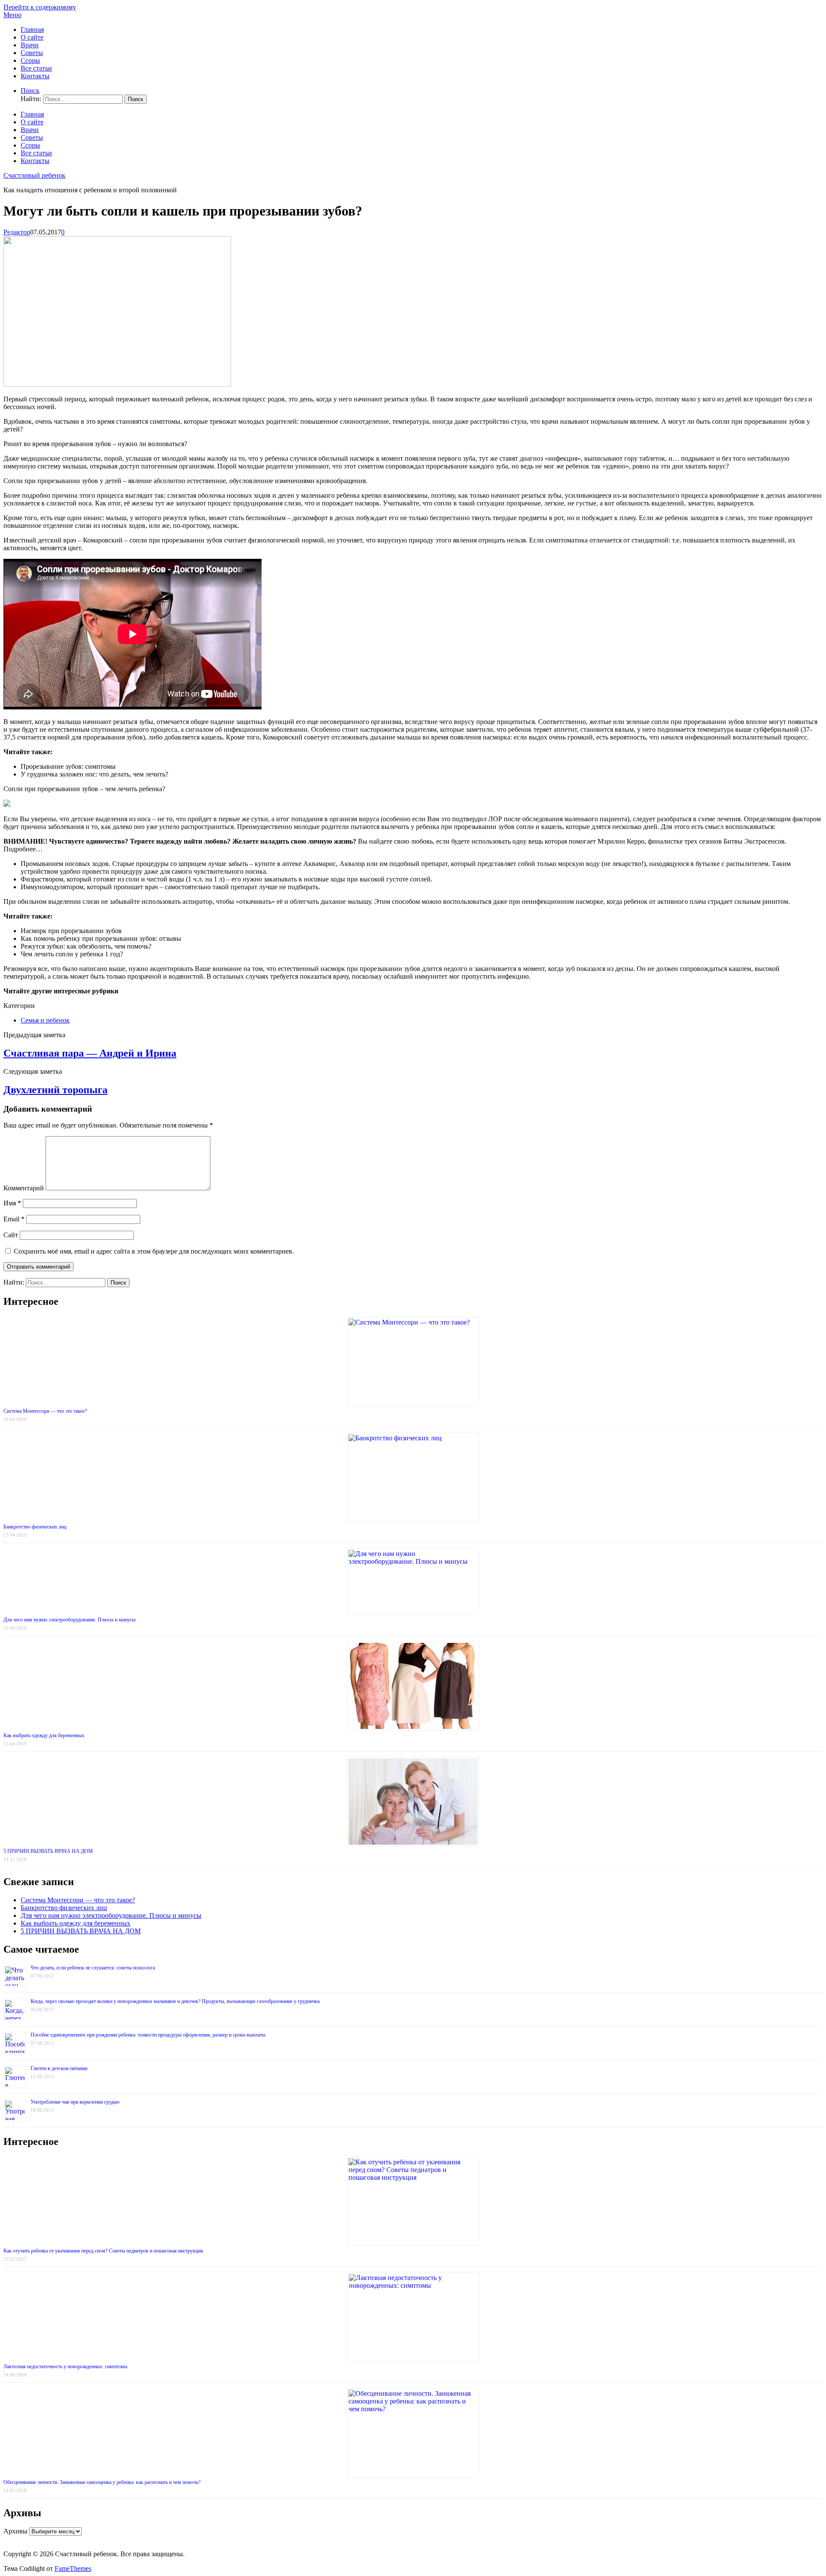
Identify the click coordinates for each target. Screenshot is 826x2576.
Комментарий (24, 1188)
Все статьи (36, 68)
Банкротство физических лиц (35, 1527)
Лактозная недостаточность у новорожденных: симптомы (65, 2366)
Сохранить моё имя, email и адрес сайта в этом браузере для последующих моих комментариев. (154, 1251)
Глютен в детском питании (59, 2068)
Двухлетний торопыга (55, 1090)
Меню (12, 15)
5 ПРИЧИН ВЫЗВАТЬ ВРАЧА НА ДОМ (48, 1851)
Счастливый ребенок (34, 175)
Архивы (15, 2531)
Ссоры (30, 60)
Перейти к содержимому (40, 7)
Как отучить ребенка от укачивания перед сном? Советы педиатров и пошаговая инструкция (103, 2251)
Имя (12, 1203)
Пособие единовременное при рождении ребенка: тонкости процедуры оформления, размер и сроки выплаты (148, 2035)
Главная (32, 29)
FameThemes (73, 2568)
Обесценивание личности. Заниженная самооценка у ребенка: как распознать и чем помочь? (102, 2482)
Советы (32, 53)
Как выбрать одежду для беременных (44, 1735)
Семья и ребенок (45, 1020)
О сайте (32, 37)
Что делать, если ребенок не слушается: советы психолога (93, 1968)
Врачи (30, 45)
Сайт (11, 1235)
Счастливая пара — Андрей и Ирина (90, 1053)
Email (14, 1219)
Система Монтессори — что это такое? (45, 1411)
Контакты (35, 76)
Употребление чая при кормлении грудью (75, 2102)
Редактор (17, 232)
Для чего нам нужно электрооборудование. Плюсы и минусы (69, 1620)
